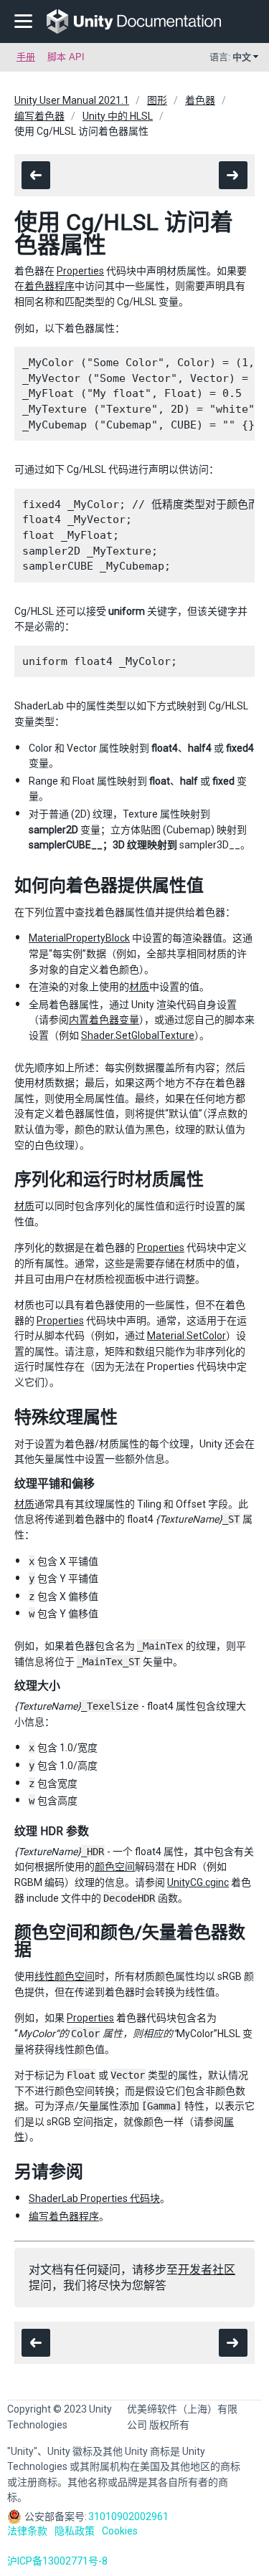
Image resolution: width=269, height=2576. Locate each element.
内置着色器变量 (104, 1020)
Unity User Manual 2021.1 (72, 100)
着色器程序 (49, 286)
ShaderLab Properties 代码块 (94, 2198)
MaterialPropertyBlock (79, 938)
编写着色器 (39, 116)
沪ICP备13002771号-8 (57, 2561)
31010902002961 (128, 2517)
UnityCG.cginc (198, 1882)
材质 (139, 987)
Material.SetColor (187, 1336)
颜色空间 (115, 1867)
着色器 (200, 100)
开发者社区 (207, 2270)
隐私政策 (75, 2531)
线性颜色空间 (65, 1976)
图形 (157, 100)
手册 (26, 57)
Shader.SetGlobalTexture (138, 1035)
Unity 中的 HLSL (118, 116)
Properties (80, 271)
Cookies (120, 2531)
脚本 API (66, 57)
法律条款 (27, 2531)
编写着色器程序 (64, 2216)
